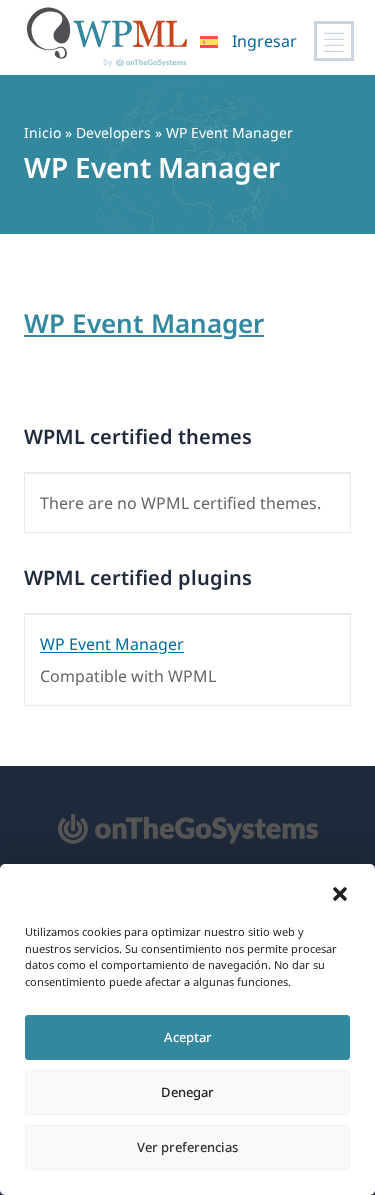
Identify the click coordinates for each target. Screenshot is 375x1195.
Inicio (42, 132)
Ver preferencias (187, 1147)
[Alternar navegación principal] (334, 41)
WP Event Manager (144, 323)
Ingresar (264, 41)
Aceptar (188, 1037)
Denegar (187, 1092)
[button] (340, 894)
